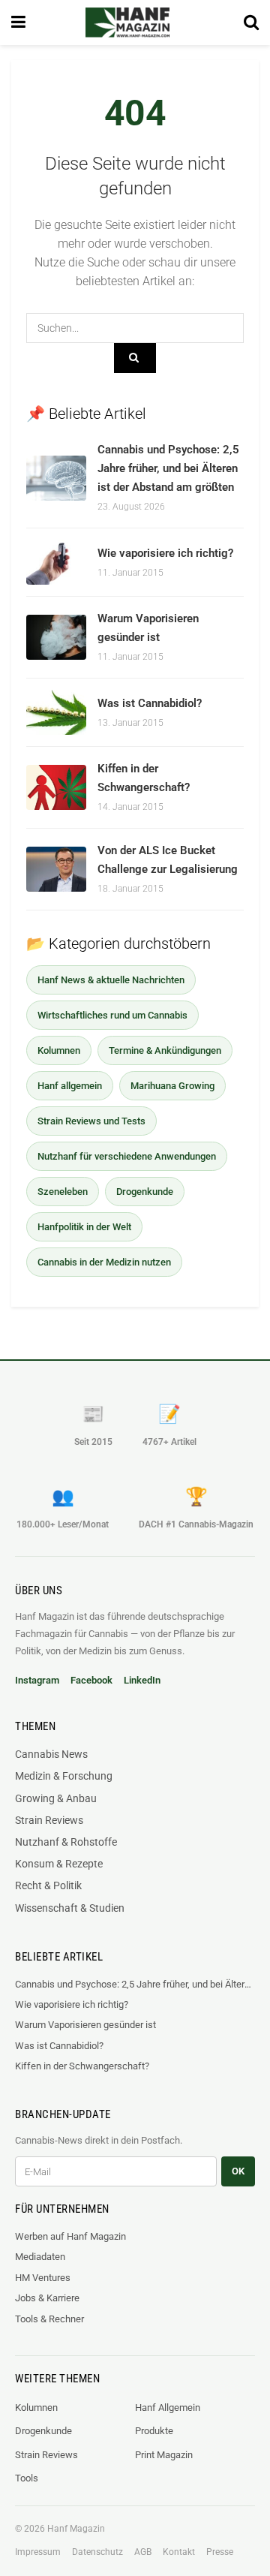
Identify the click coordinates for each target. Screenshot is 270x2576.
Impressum (38, 2552)
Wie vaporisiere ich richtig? (165, 553)
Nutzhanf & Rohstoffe (66, 1842)
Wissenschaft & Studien (70, 1908)
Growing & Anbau (56, 1798)
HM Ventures (43, 2278)
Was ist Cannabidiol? (150, 703)
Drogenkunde (145, 1192)
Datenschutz (97, 2552)
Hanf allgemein (70, 1086)
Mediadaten (40, 2257)
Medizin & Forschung (64, 1776)
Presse (220, 2552)
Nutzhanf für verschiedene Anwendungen (127, 1156)
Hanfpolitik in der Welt (84, 1227)
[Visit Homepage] (127, 23)
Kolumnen (59, 1050)
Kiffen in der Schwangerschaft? (82, 2066)
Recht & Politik (48, 1885)
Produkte (154, 2431)
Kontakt (179, 2552)
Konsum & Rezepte (59, 1864)
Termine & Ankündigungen (165, 1050)
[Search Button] (251, 23)
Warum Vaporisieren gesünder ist (85, 2025)
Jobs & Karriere (47, 2298)
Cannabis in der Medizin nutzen (104, 1262)
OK (238, 2171)
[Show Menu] (18, 23)
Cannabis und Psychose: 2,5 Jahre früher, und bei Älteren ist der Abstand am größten (168, 468)
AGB (143, 2552)
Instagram (37, 1680)
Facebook (91, 1680)
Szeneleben (63, 1192)
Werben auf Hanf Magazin (70, 2236)
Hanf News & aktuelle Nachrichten (111, 980)
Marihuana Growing (172, 1086)
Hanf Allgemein (168, 2407)
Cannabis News (51, 1754)
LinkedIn (142, 1680)
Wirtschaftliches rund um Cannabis (112, 1015)
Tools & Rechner (49, 2319)
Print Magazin (164, 2455)
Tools (27, 2478)
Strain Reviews (49, 1820)
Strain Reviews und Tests (91, 1121)
